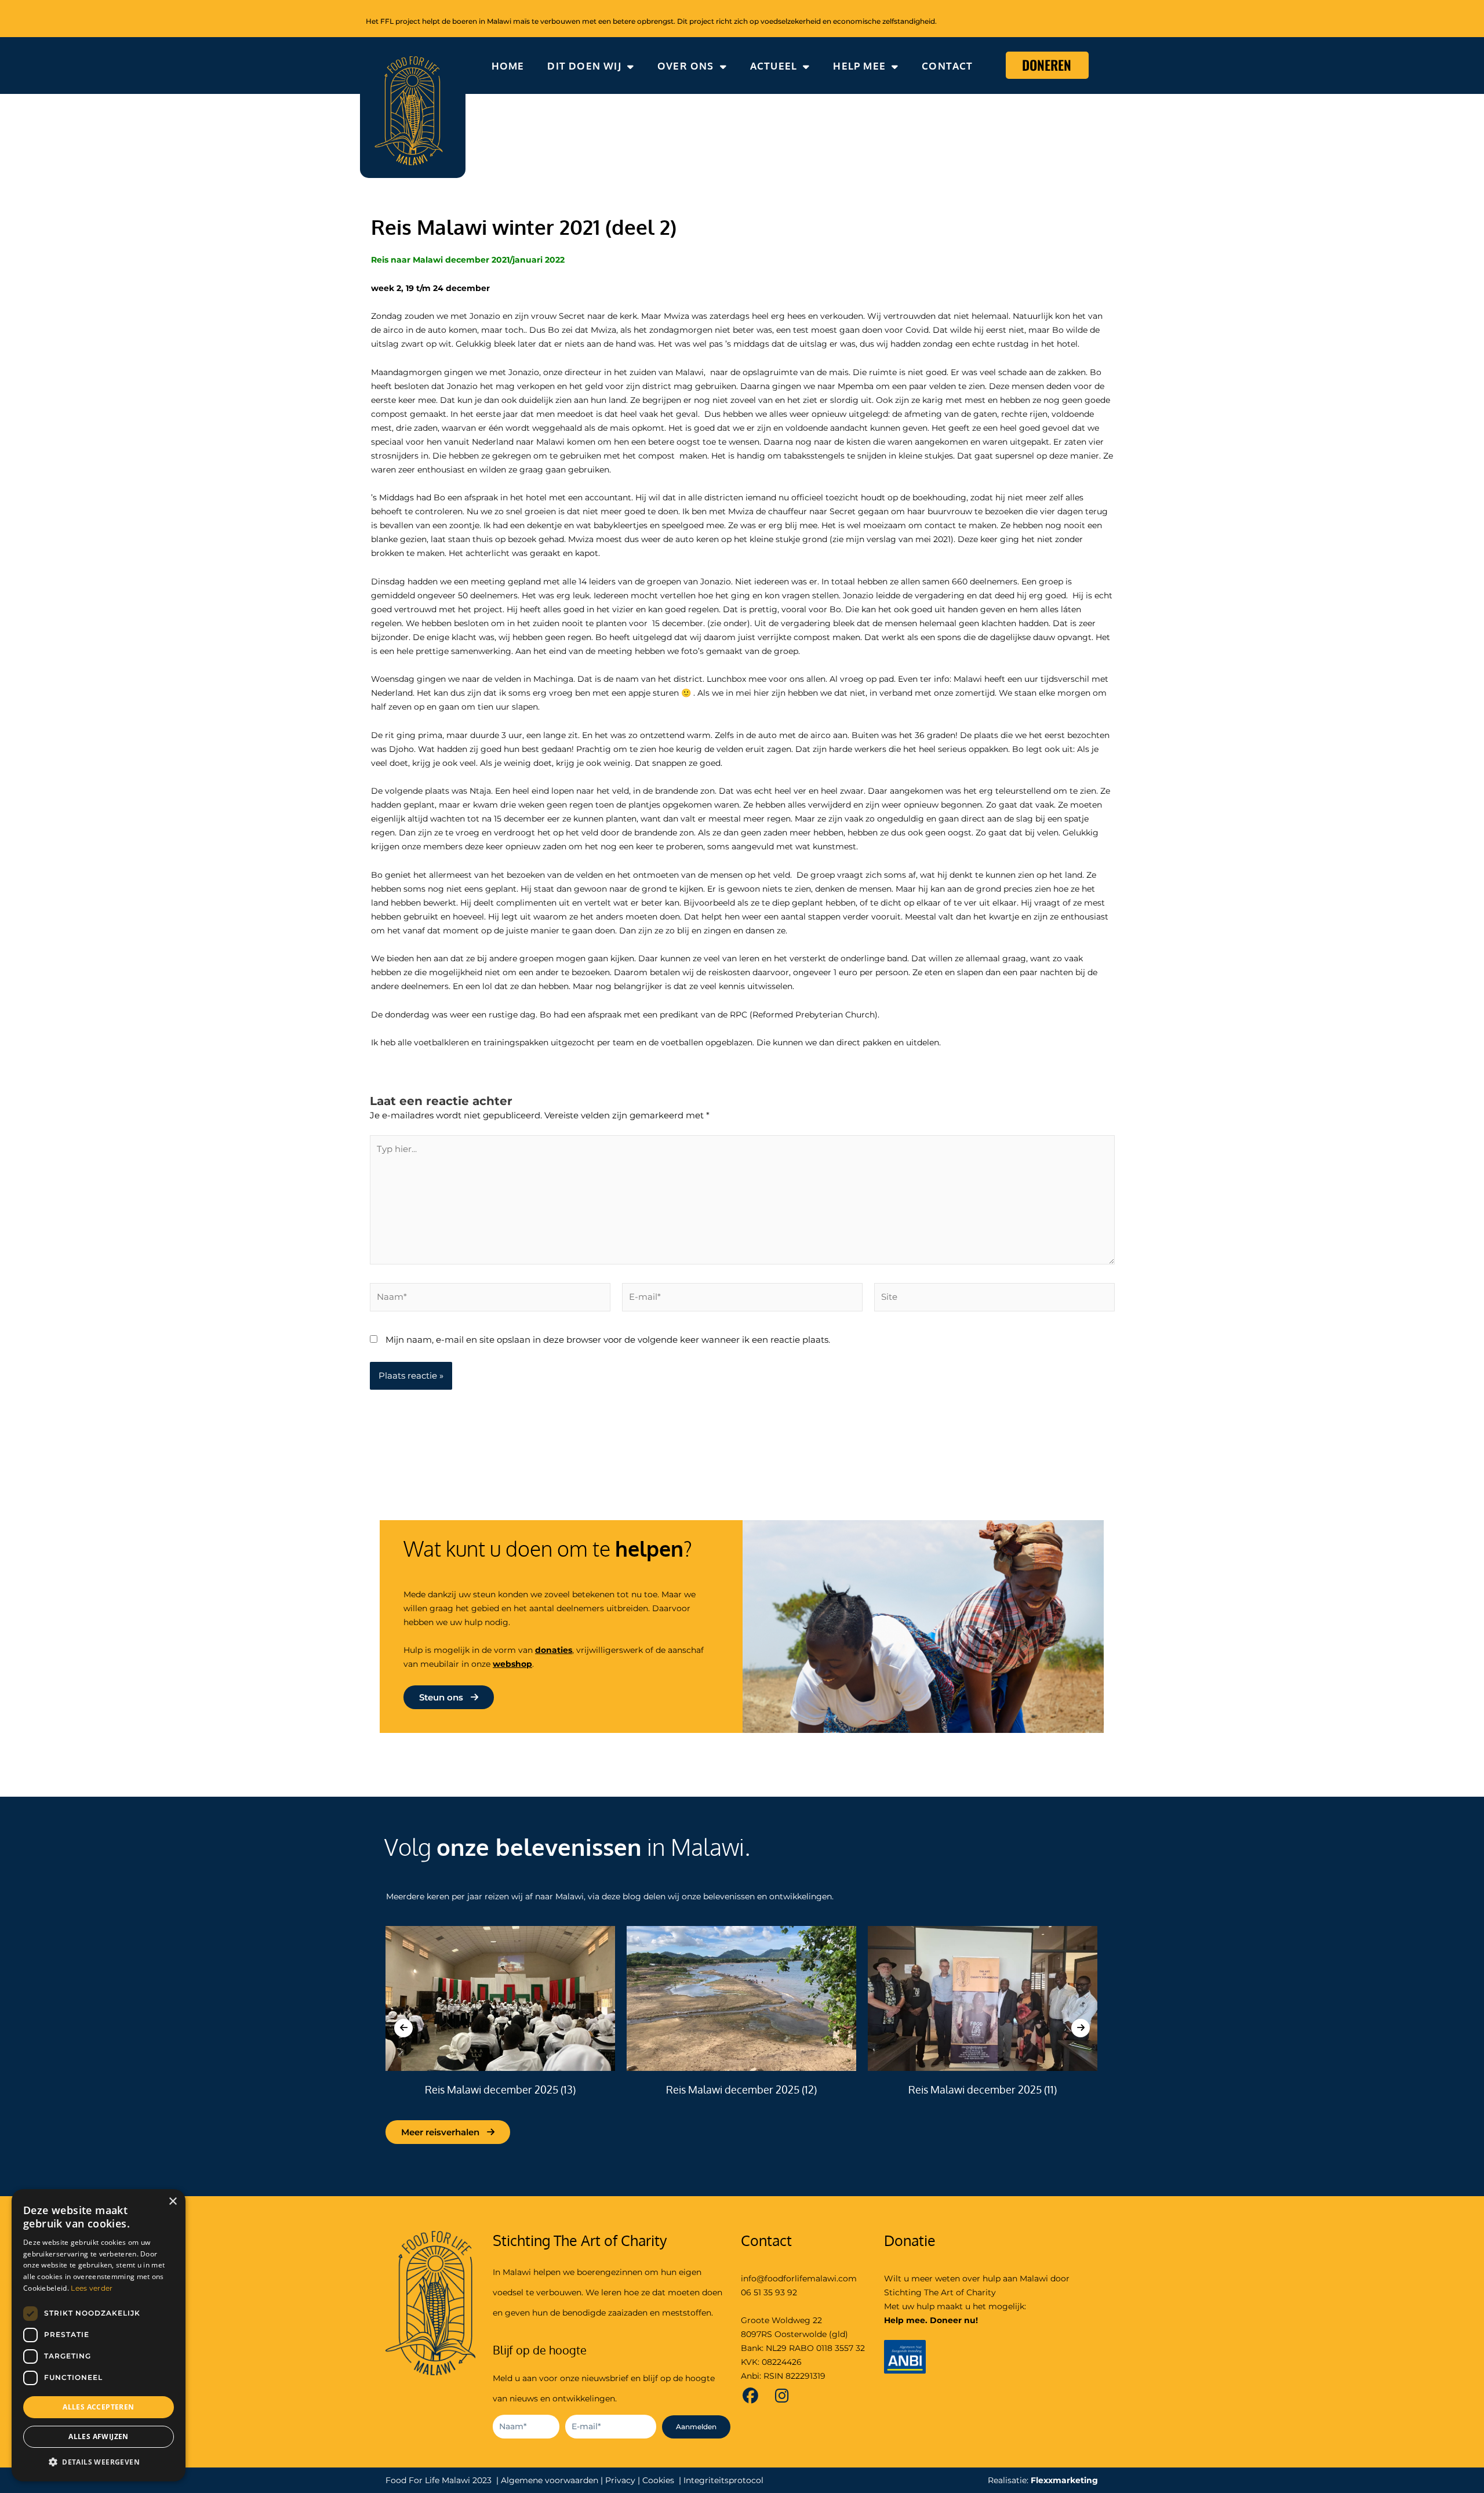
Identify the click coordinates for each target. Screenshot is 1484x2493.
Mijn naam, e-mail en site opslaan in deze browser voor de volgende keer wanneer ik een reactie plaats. (608, 1340)
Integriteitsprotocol (723, 2480)
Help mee (859, 66)
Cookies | (662, 2480)
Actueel (774, 66)
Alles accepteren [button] (98, 2407)
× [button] (172, 2202)
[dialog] (99, 2335)
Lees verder (92, 2288)
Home (508, 66)
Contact (947, 66)
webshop (512, 1664)
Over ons (686, 66)
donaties (554, 1650)
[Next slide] (1081, 2028)
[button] (99, 2463)
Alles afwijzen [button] (99, 2436)
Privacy (620, 2480)
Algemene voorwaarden (550, 2480)
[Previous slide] (403, 2028)
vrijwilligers (600, 1650)
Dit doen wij (584, 66)
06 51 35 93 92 (769, 2292)
